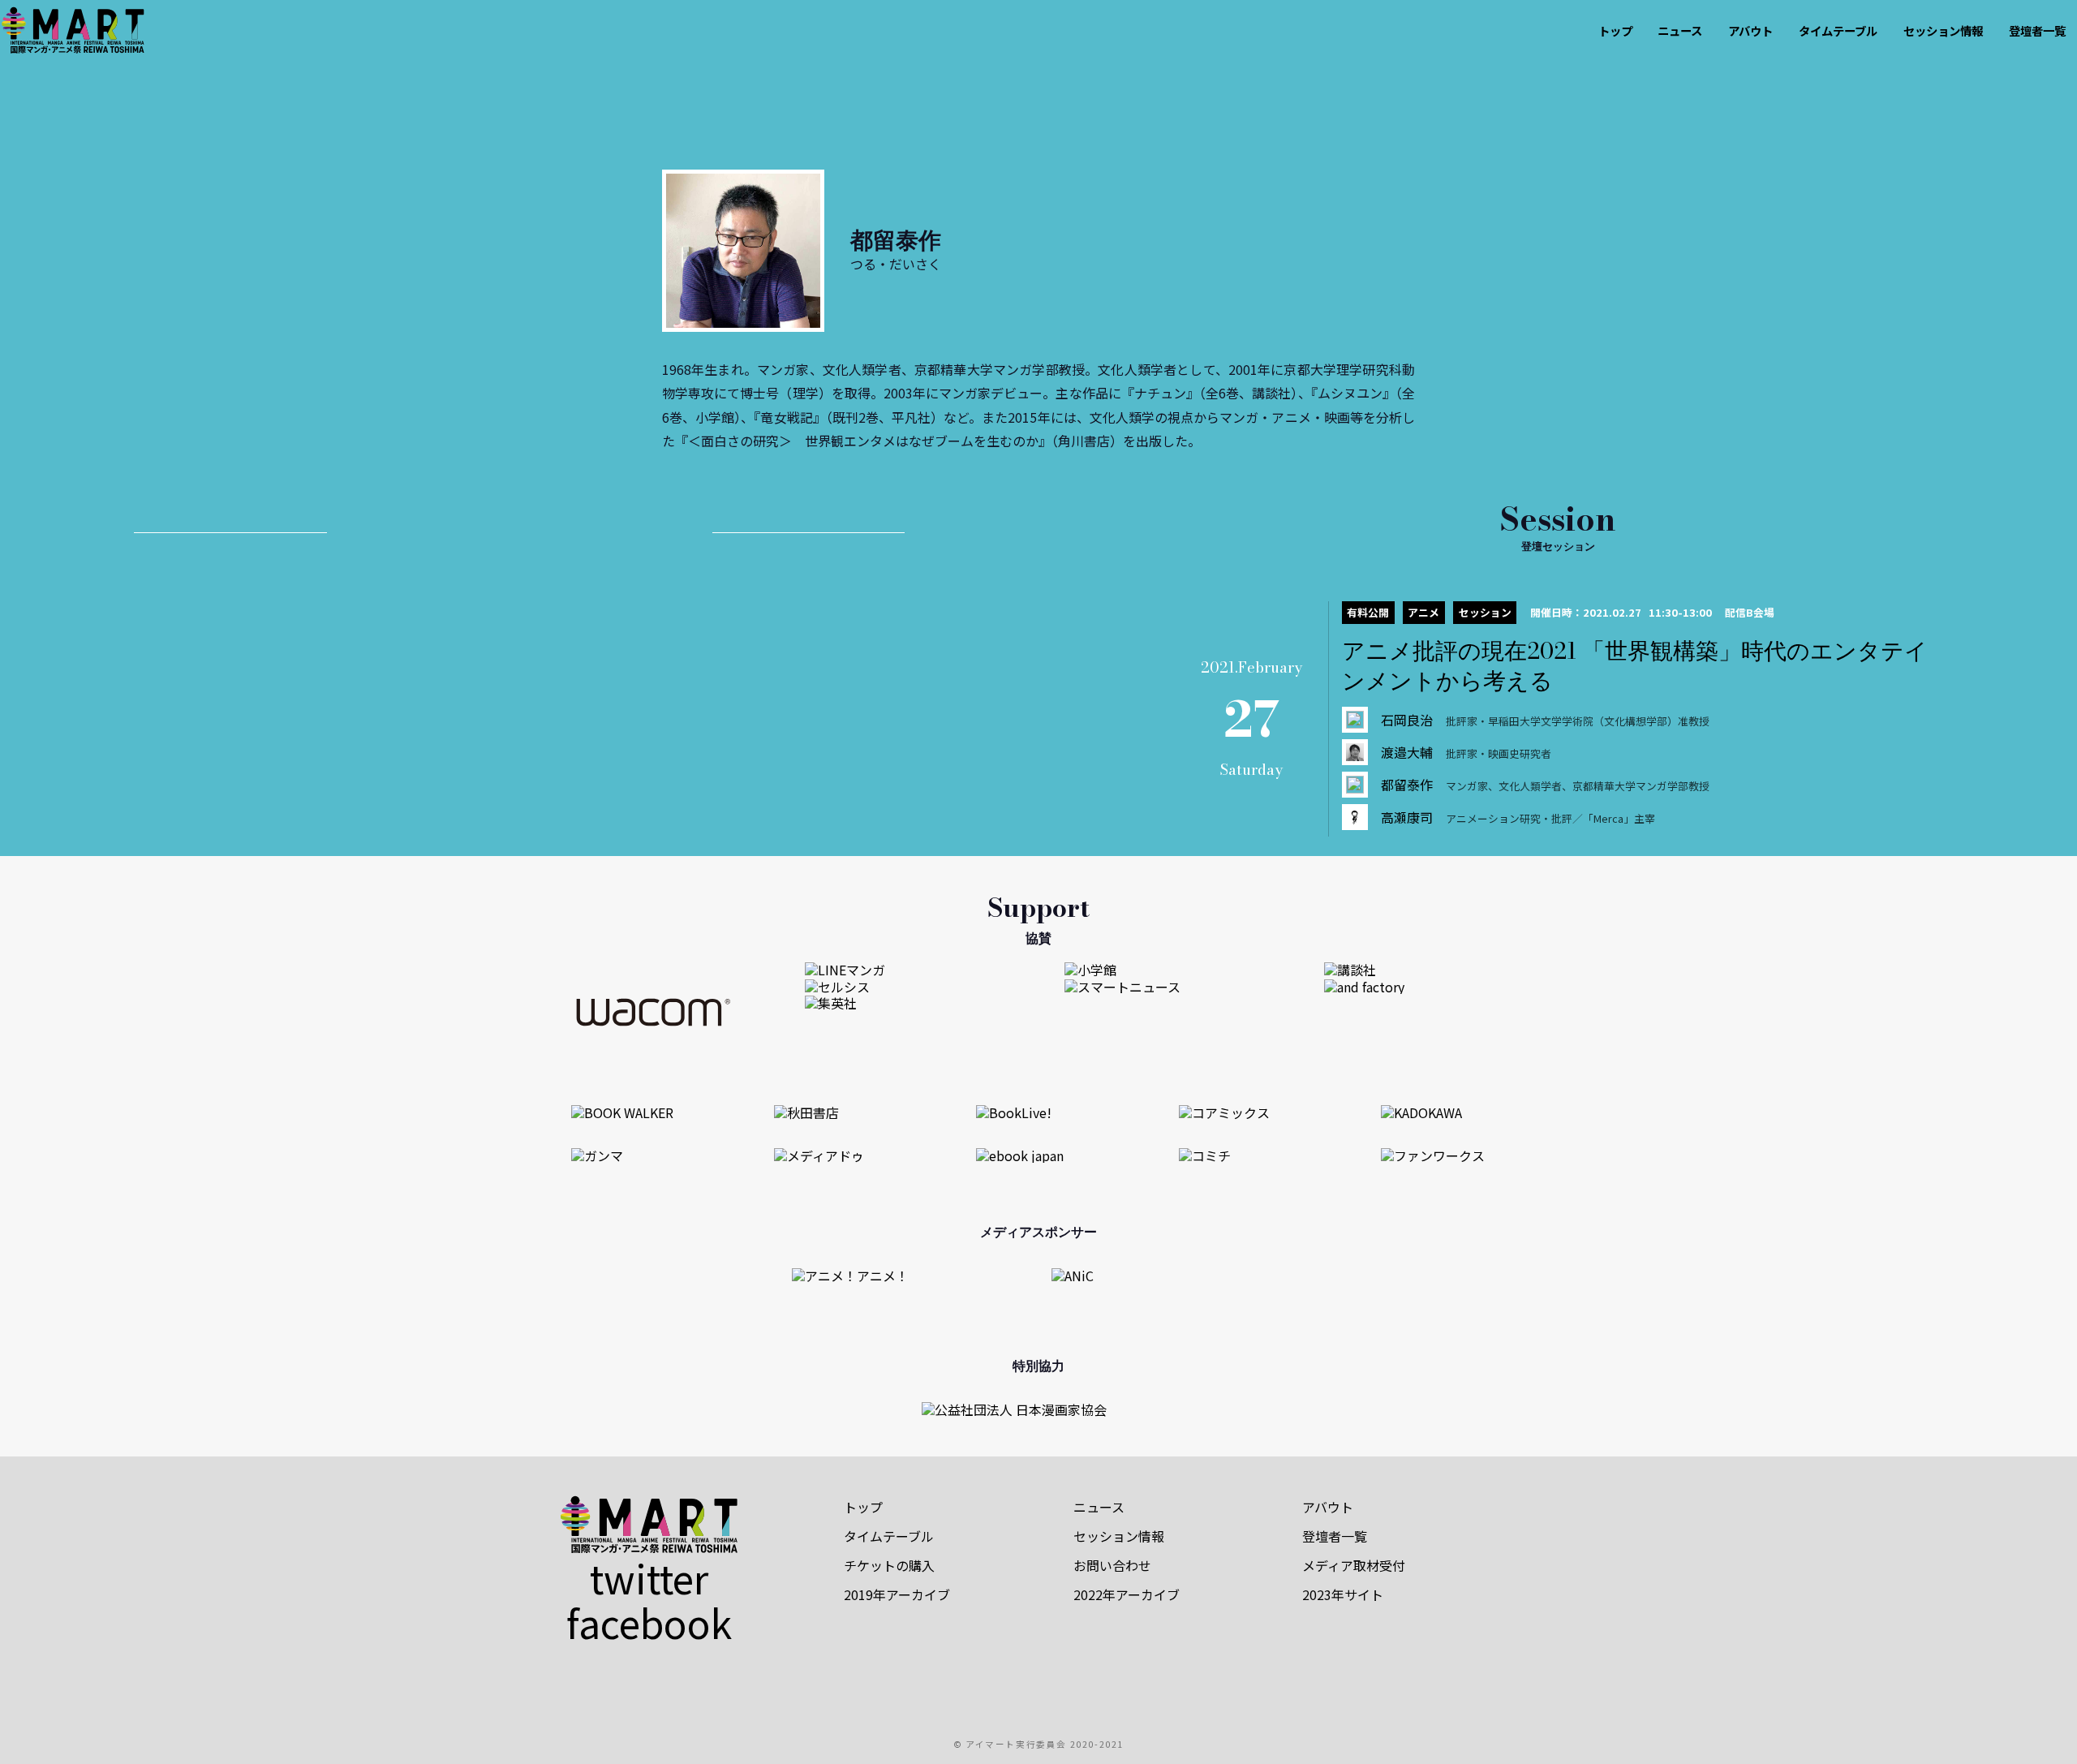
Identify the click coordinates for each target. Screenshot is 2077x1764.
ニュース (1680, 30)
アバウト (1750, 30)
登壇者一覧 (2037, 30)
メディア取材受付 (1354, 1565)
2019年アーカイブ (897, 1594)
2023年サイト (1343, 1594)
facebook (649, 1622)
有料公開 (1368, 612)
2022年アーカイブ (1127, 1594)
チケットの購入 (889, 1565)
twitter (649, 1577)
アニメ (1423, 612)
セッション (1485, 612)
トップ (1615, 30)
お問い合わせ (1112, 1565)
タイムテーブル (1838, 30)
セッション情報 (1943, 30)
